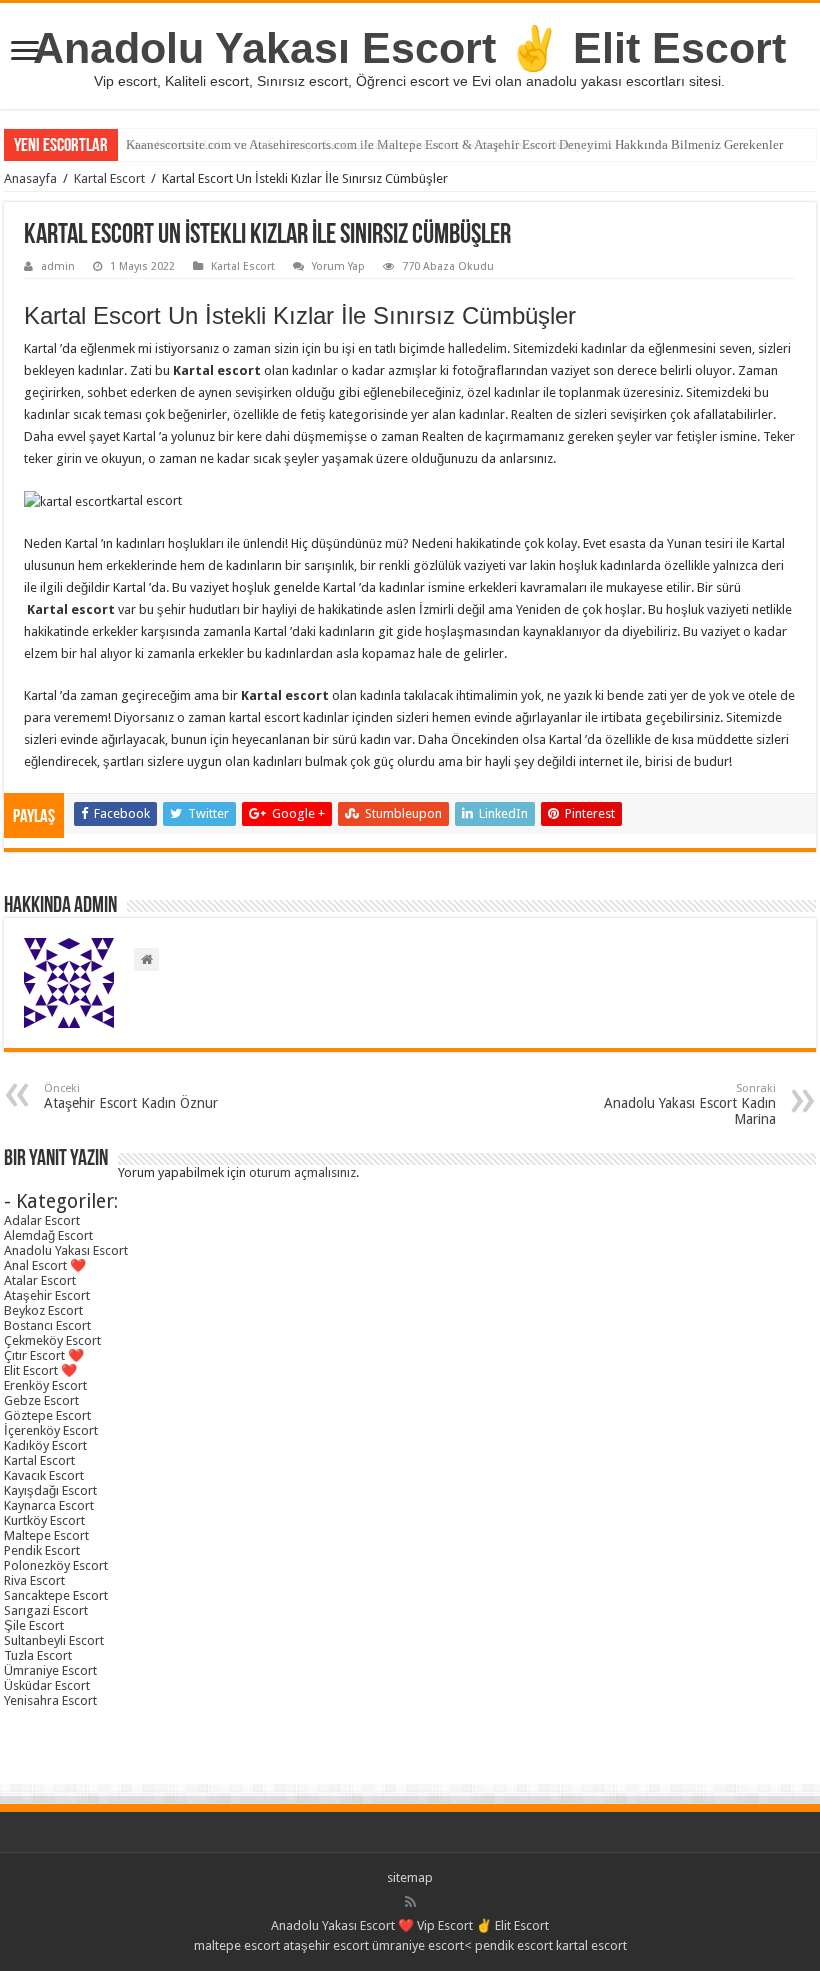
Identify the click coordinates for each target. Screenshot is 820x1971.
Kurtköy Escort (44, 1520)
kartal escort (591, 1945)
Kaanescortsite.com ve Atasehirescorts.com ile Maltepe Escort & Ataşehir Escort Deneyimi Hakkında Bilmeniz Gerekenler (454, 144)
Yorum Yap (338, 266)
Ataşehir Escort (47, 1295)
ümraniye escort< (423, 1945)
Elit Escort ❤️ (40, 1370)
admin (58, 266)
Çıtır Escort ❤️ (44, 1355)
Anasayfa (30, 178)
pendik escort (514, 1945)
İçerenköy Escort (51, 1430)
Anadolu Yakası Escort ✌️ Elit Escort (409, 48)
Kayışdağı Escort (50, 1490)
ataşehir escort (326, 1945)
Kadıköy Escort (45, 1445)
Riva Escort (34, 1580)
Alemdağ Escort (48, 1235)
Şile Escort (34, 1625)
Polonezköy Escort (56, 1565)
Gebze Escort (41, 1400)
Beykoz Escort (43, 1310)
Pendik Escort (42, 1550)
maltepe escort (237, 1945)
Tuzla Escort (38, 1655)
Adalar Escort (42, 1220)
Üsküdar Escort (47, 1685)
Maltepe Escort (46, 1535)
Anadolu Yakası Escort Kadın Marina (690, 1104)
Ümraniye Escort (50, 1670)
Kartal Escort (109, 178)
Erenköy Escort (45, 1385)
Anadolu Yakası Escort (66, 1250)
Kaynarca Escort (49, 1505)
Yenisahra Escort (50, 1700)
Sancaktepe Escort (56, 1595)
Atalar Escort (40, 1280)
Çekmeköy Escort (52, 1340)
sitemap (410, 1877)
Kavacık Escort (44, 1475)
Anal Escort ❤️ (45, 1265)
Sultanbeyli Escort (54, 1640)
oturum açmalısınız (302, 1172)
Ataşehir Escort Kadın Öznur (131, 1096)
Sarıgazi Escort (46, 1610)
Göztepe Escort (47, 1415)
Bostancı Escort (47, 1325)
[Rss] (410, 1902)
